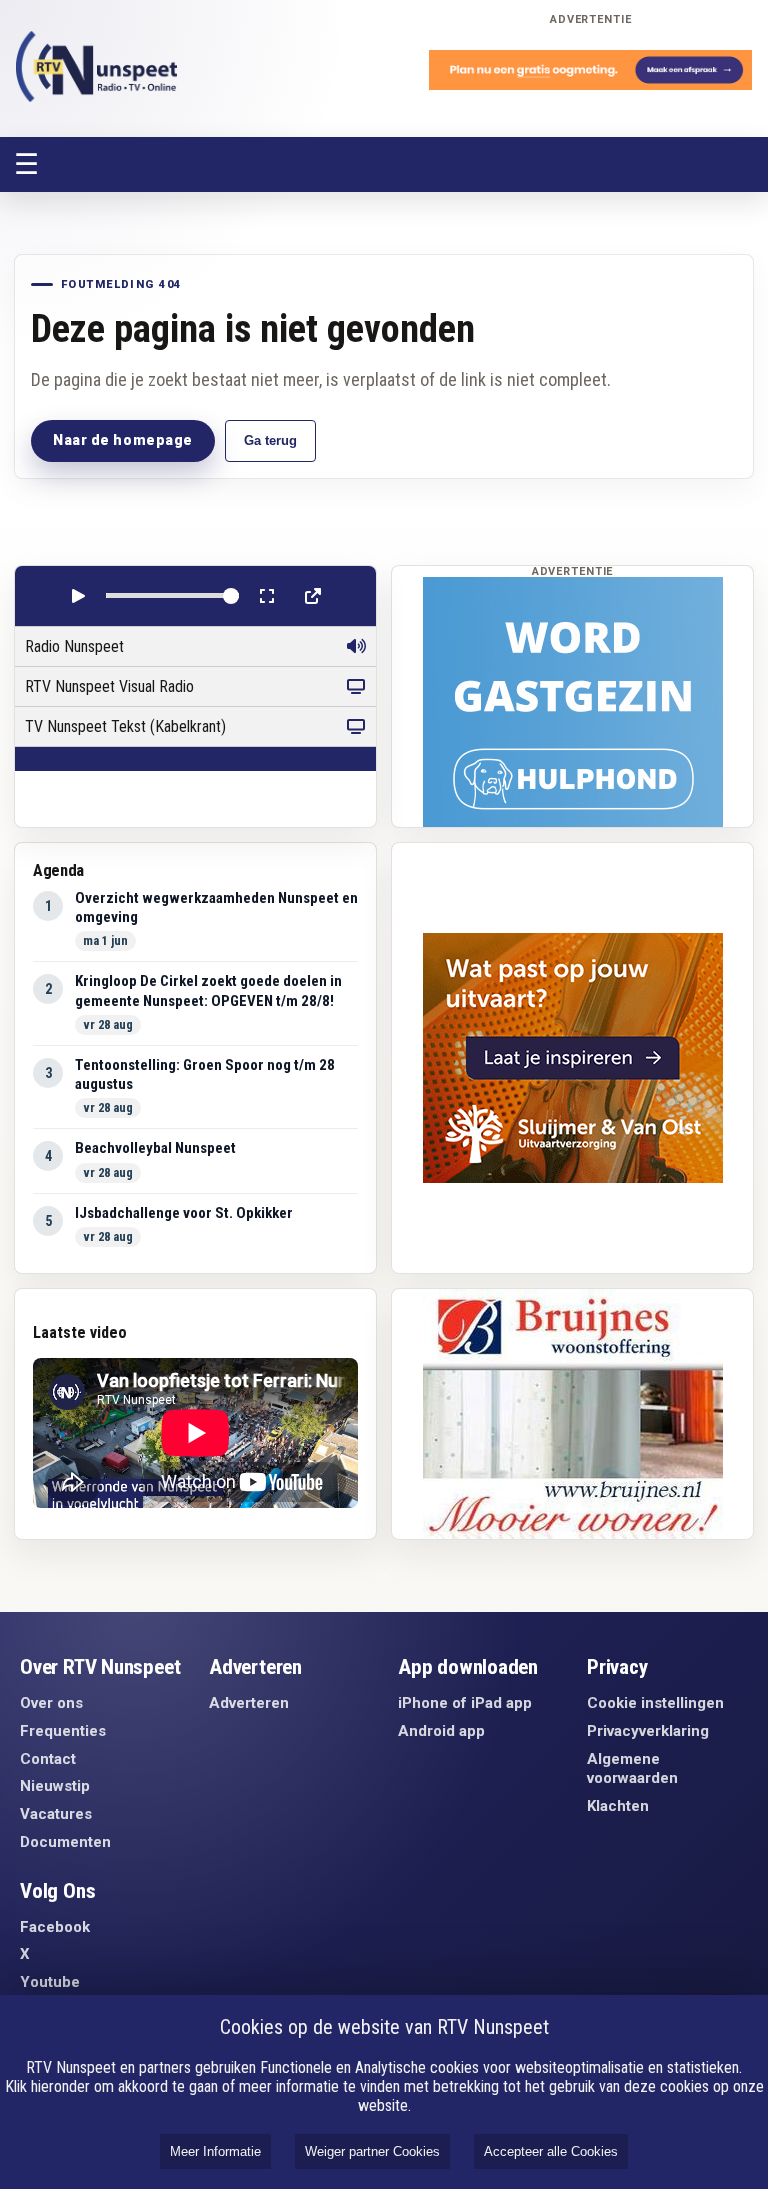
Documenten (65, 1842)
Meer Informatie (215, 2151)
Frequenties (63, 1731)
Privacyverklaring (648, 1731)
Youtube (50, 1982)
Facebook (55, 1927)
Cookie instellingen (655, 1703)
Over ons (51, 1703)
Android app (441, 1731)
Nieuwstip (55, 1786)
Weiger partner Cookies (372, 2151)
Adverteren (249, 1703)
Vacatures (56, 1814)
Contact (48, 1759)
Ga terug (270, 440)
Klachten (618, 1806)
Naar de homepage (123, 440)
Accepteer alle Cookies (551, 2151)
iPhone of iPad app (465, 1703)
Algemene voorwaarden (632, 1769)
